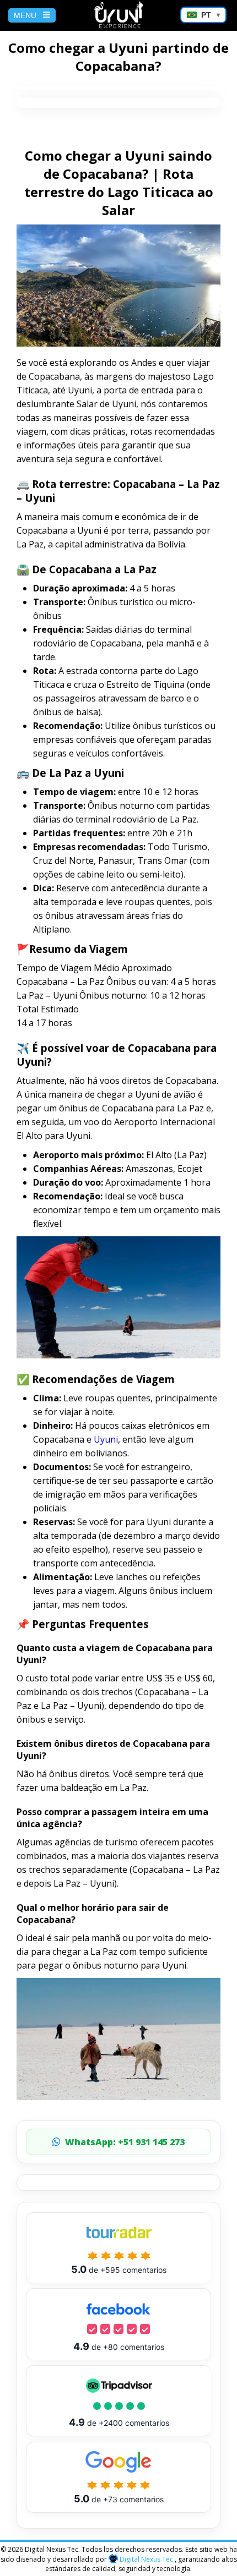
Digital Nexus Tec (146, 2559)
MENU (25, 15)
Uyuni (106, 1439)
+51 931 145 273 (125, 2142)
